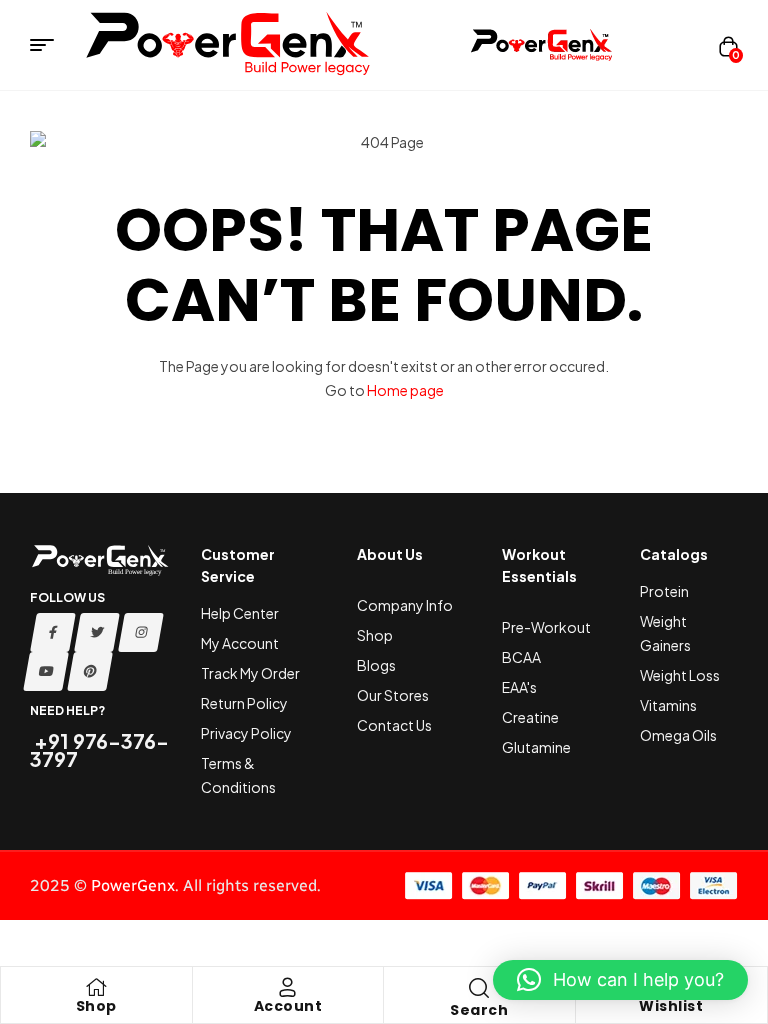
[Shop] (96, 987)
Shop (96, 1006)
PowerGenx (133, 885)
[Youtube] (46, 671)
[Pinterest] (90, 671)
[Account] (288, 987)
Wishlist (671, 1006)
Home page (405, 390)
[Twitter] (97, 632)
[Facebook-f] (53, 632)
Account (288, 1006)
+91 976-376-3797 (99, 749)
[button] (620, 980)
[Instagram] (141, 632)
